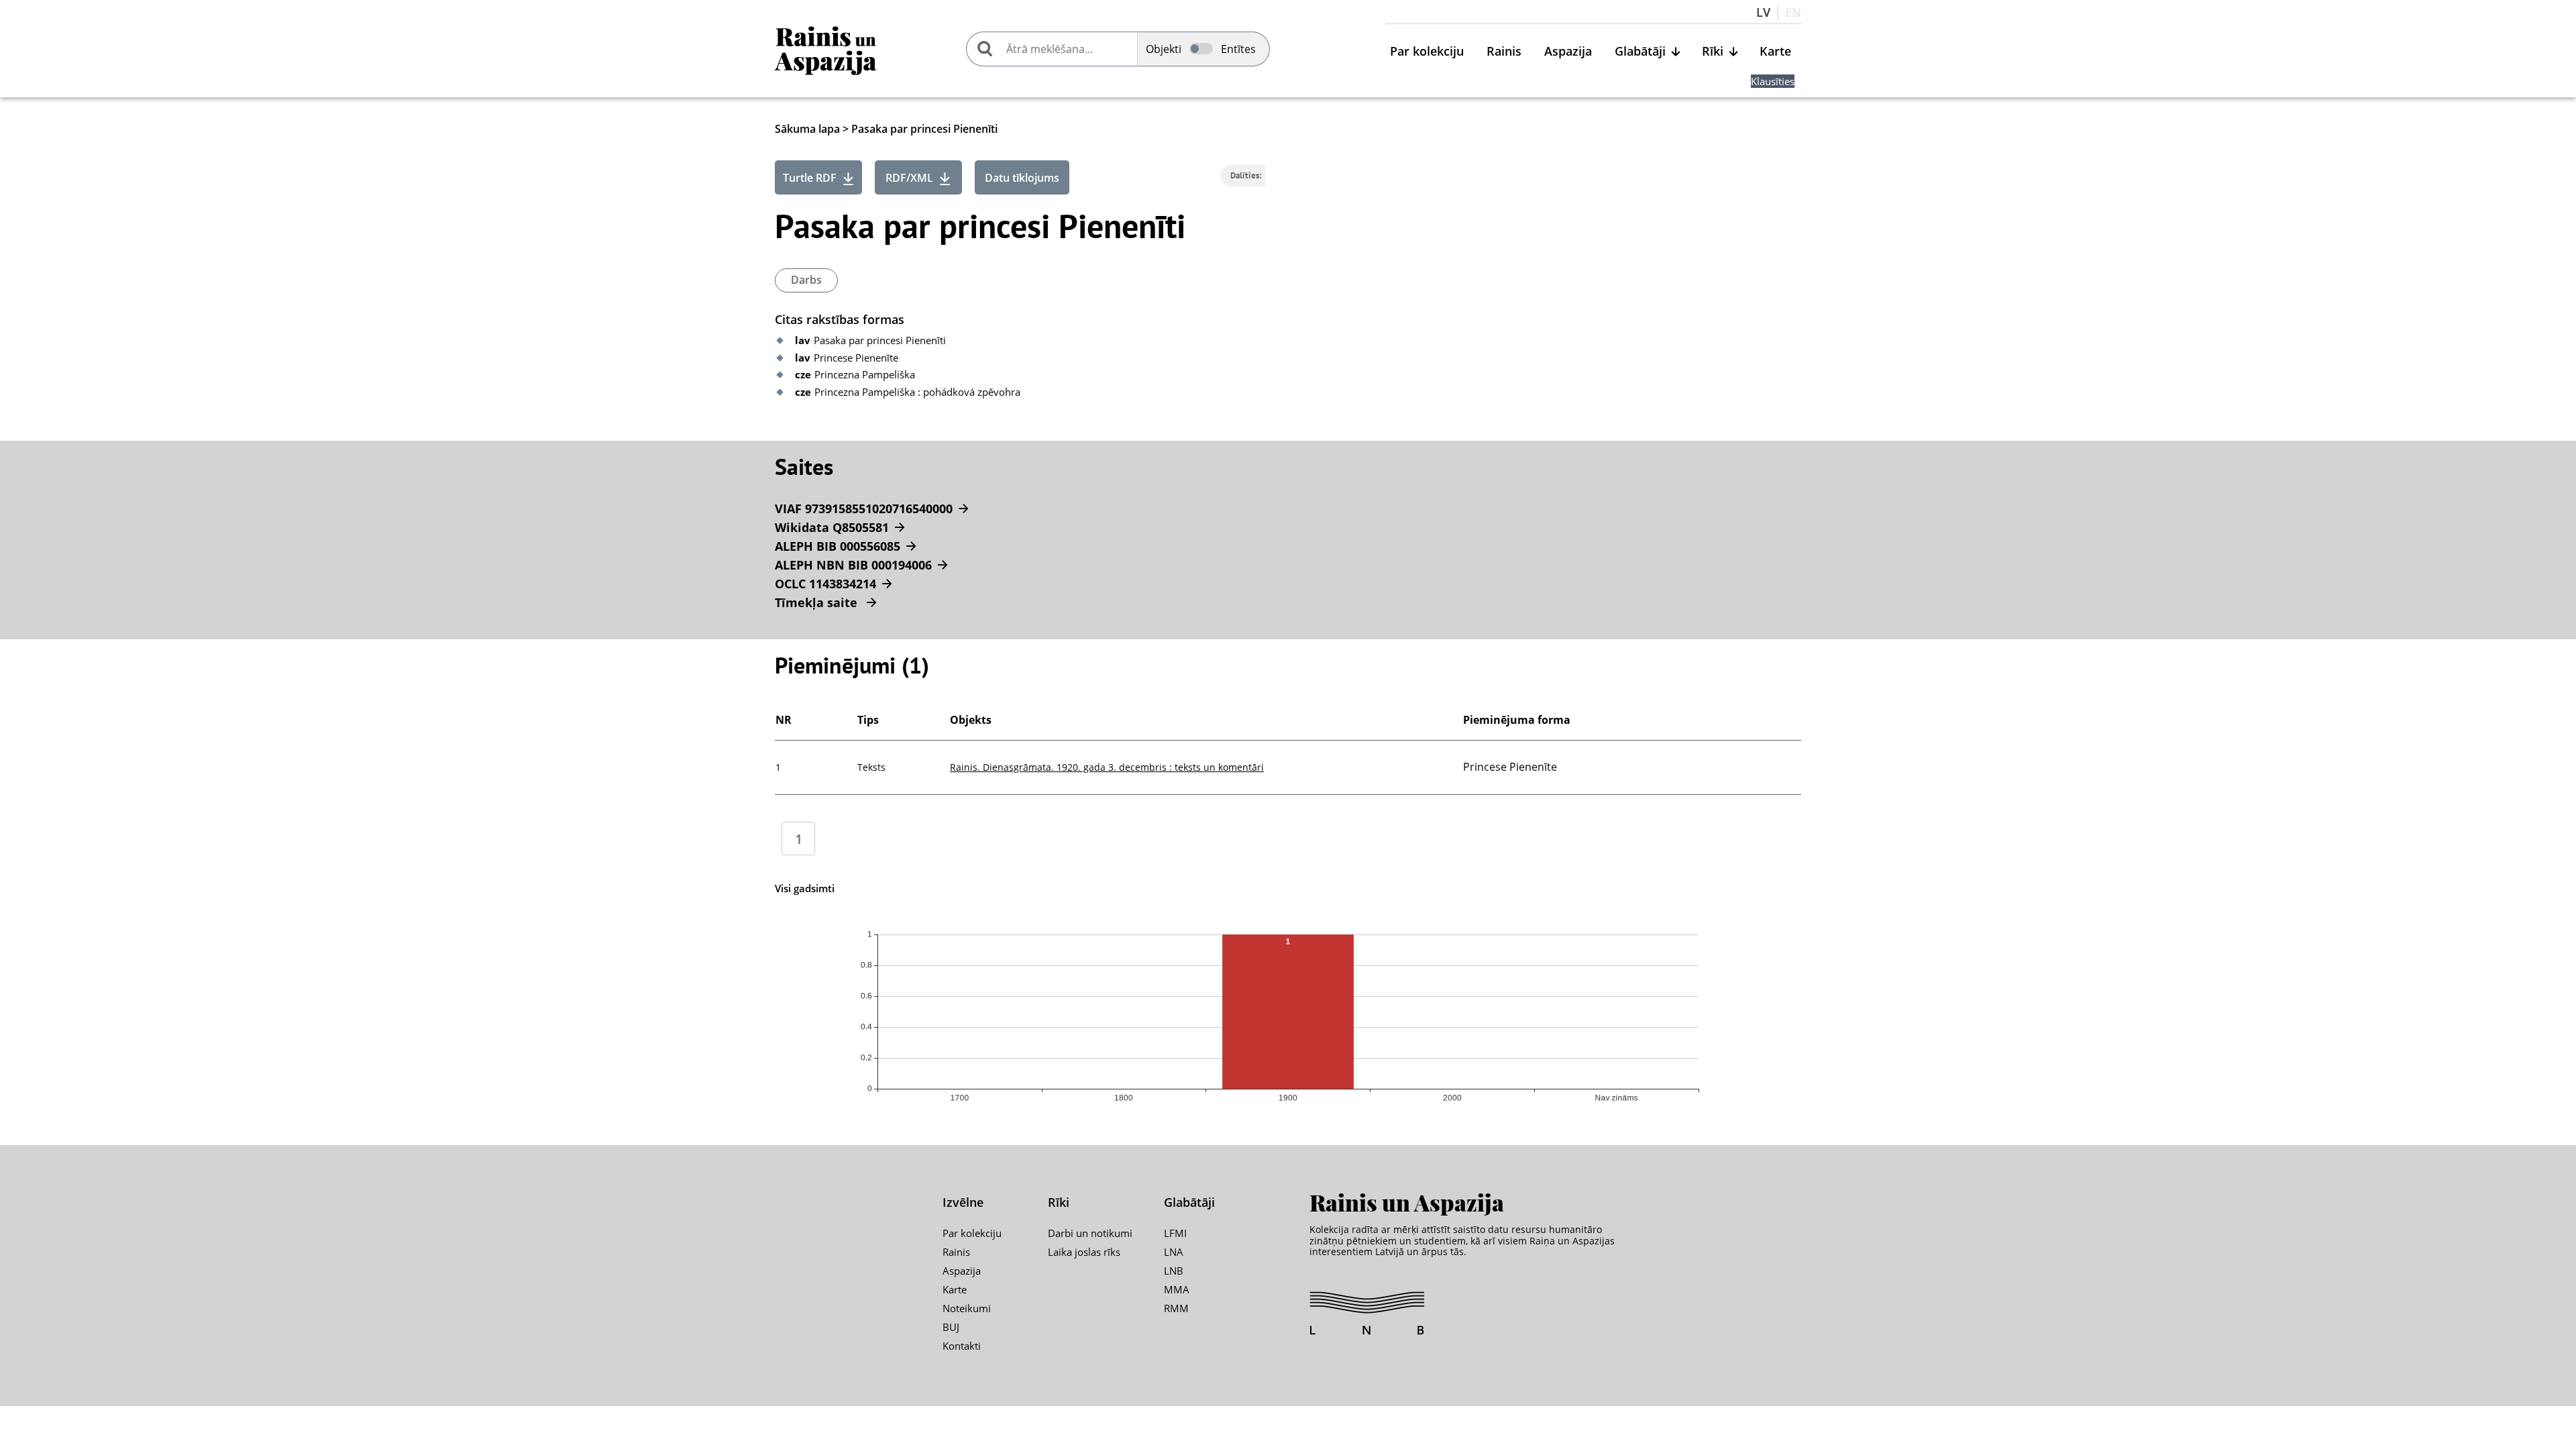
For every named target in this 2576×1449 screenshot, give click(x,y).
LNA (1174, 1252)
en (1793, 13)
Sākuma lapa (807, 129)
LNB (1174, 1271)
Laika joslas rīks (1084, 1252)
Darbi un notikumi (1090, 1233)
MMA (1177, 1289)
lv (1763, 13)
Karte (1775, 52)
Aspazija (1568, 52)
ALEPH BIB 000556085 (838, 546)
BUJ (951, 1327)
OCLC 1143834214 (825, 584)
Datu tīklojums (1022, 178)
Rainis (1504, 52)
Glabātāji (1640, 52)
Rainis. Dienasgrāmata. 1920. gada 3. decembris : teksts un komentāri (1107, 767)
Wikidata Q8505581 (832, 527)
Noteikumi (967, 1308)
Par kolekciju (1427, 52)
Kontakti (962, 1346)
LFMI (1175, 1233)
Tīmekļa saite (818, 602)
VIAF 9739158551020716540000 (864, 508)
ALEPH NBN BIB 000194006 (853, 565)
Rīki (1713, 52)
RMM (1176, 1308)
